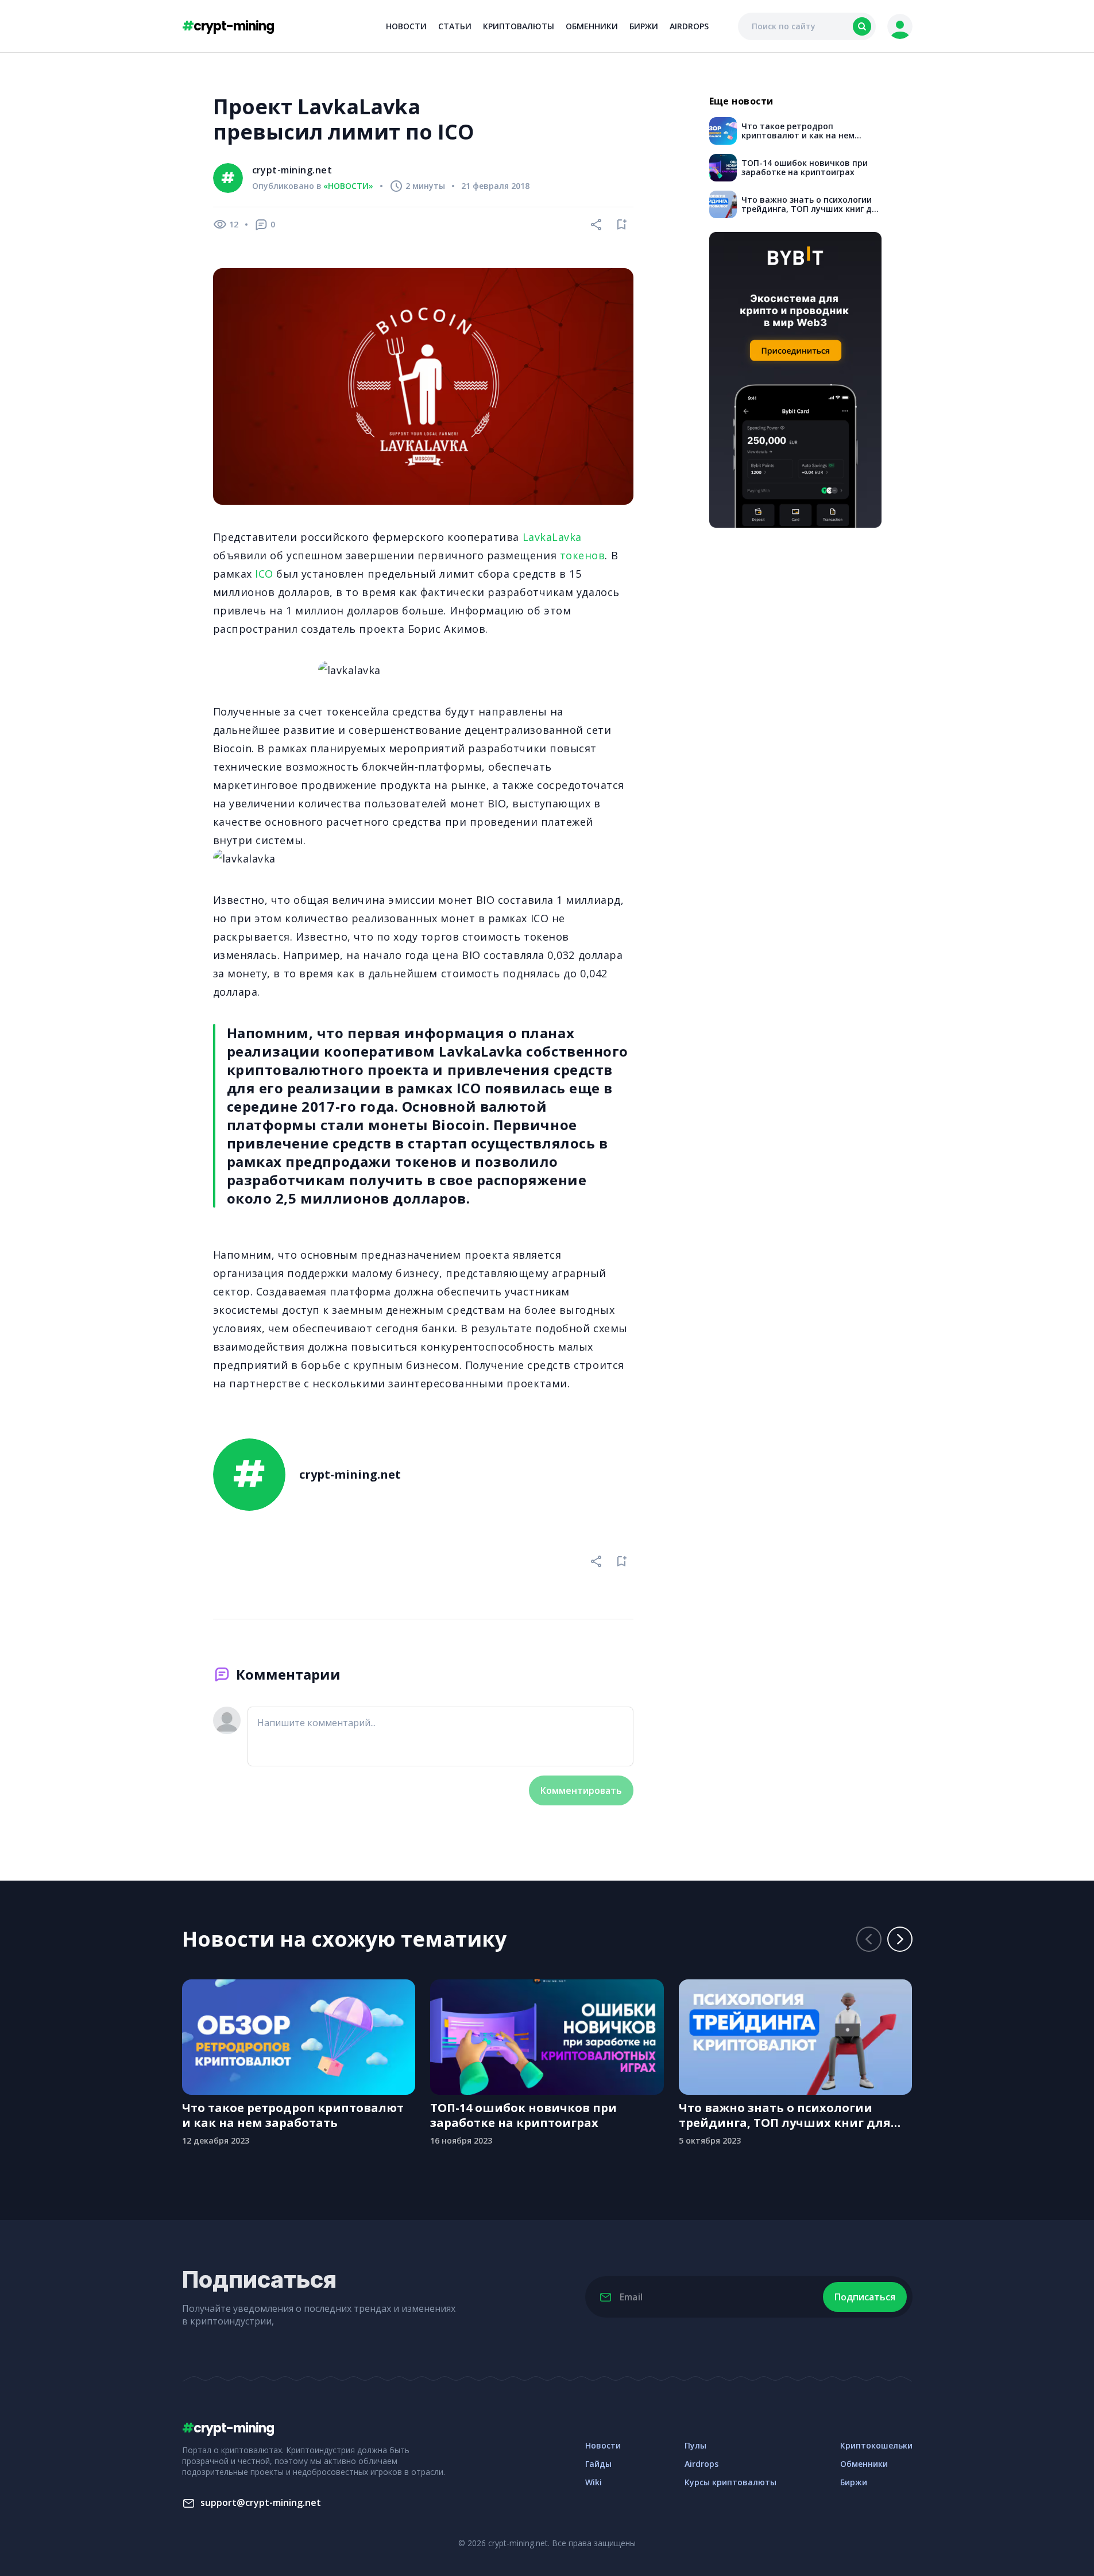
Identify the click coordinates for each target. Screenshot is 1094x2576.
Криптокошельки (876, 2445)
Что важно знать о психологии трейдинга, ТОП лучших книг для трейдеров (785, 2115)
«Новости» (348, 186)
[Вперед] (900, 1939)
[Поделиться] (597, 225)
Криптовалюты (519, 26)
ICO (264, 574)
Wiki (594, 2482)
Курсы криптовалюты (730, 2482)
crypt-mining (228, 26)
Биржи (644, 26)
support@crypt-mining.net (261, 2502)
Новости (406, 26)
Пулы (695, 2445)
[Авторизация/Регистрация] (900, 26)
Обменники (592, 26)
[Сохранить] (622, 225)
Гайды (598, 2464)
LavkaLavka (552, 537)
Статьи (455, 26)
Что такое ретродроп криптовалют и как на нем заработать (293, 2115)
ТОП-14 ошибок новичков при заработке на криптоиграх (523, 2115)
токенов (583, 555)
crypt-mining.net (292, 170)
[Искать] (862, 26)
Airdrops (689, 26)
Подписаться (865, 2297)
